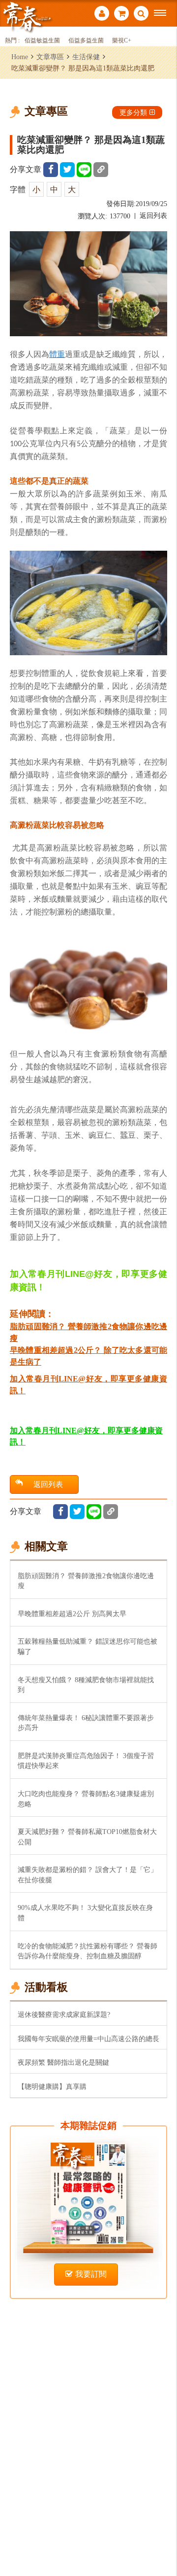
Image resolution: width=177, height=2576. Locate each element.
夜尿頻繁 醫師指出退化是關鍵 (63, 2062)
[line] (84, 170)
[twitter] (67, 170)
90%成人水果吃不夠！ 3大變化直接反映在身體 (85, 1913)
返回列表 (153, 216)
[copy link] (101, 170)
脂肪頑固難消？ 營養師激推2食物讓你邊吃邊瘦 (86, 1581)
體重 (57, 354)
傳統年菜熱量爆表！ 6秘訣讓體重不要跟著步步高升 (86, 1723)
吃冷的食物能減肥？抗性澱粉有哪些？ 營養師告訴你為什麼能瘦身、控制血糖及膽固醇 (88, 1951)
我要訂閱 (91, 2274)
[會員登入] (102, 15)
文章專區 (50, 57)
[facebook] (51, 170)
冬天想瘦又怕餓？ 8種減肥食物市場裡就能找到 (86, 1685)
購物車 (121, 15)
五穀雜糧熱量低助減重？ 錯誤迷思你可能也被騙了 (88, 1646)
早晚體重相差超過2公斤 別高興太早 (72, 1614)
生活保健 (86, 57)
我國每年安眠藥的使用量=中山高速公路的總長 (88, 2039)
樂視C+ (122, 41)
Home (20, 57)
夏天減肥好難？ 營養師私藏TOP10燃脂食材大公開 (87, 1837)
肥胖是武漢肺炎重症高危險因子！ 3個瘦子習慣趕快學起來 (86, 1761)
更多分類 (133, 112)
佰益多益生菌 (86, 41)
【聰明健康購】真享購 (52, 2086)
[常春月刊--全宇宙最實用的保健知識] (27, 17)
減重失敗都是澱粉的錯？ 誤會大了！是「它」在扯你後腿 (88, 1875)
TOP (162, 2536)
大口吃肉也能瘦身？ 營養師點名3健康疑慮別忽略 (86, 1799)
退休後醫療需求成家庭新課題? (64, 2014)
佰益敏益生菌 (42, 41)
